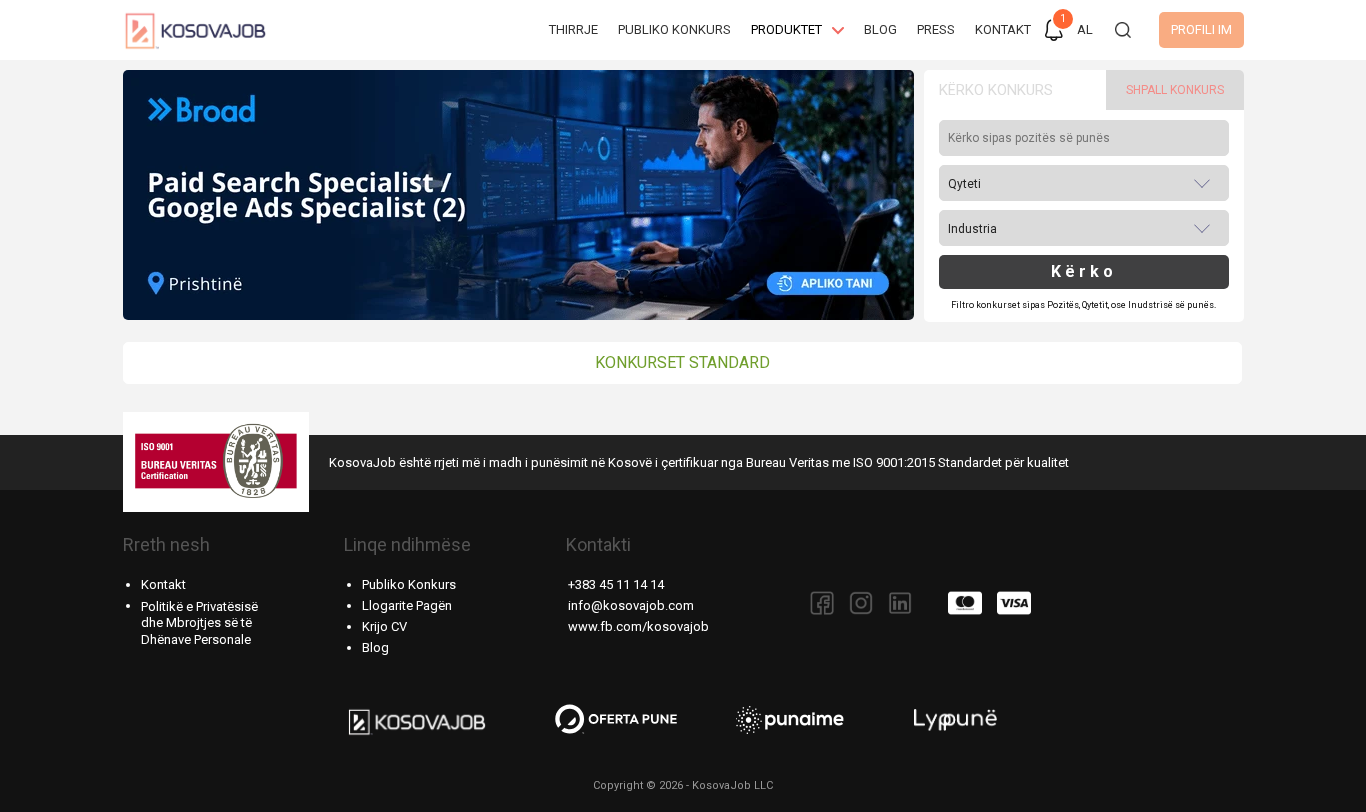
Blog (375, 647)
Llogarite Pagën (407, 605)
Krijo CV (384, 626)
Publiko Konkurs (409, 584)
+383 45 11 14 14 (616, 584)
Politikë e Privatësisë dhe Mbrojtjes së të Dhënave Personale (199, 623)
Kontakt (163, 584)
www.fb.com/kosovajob (638, 626)
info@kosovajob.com (631, 605)
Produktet (786, 29)
